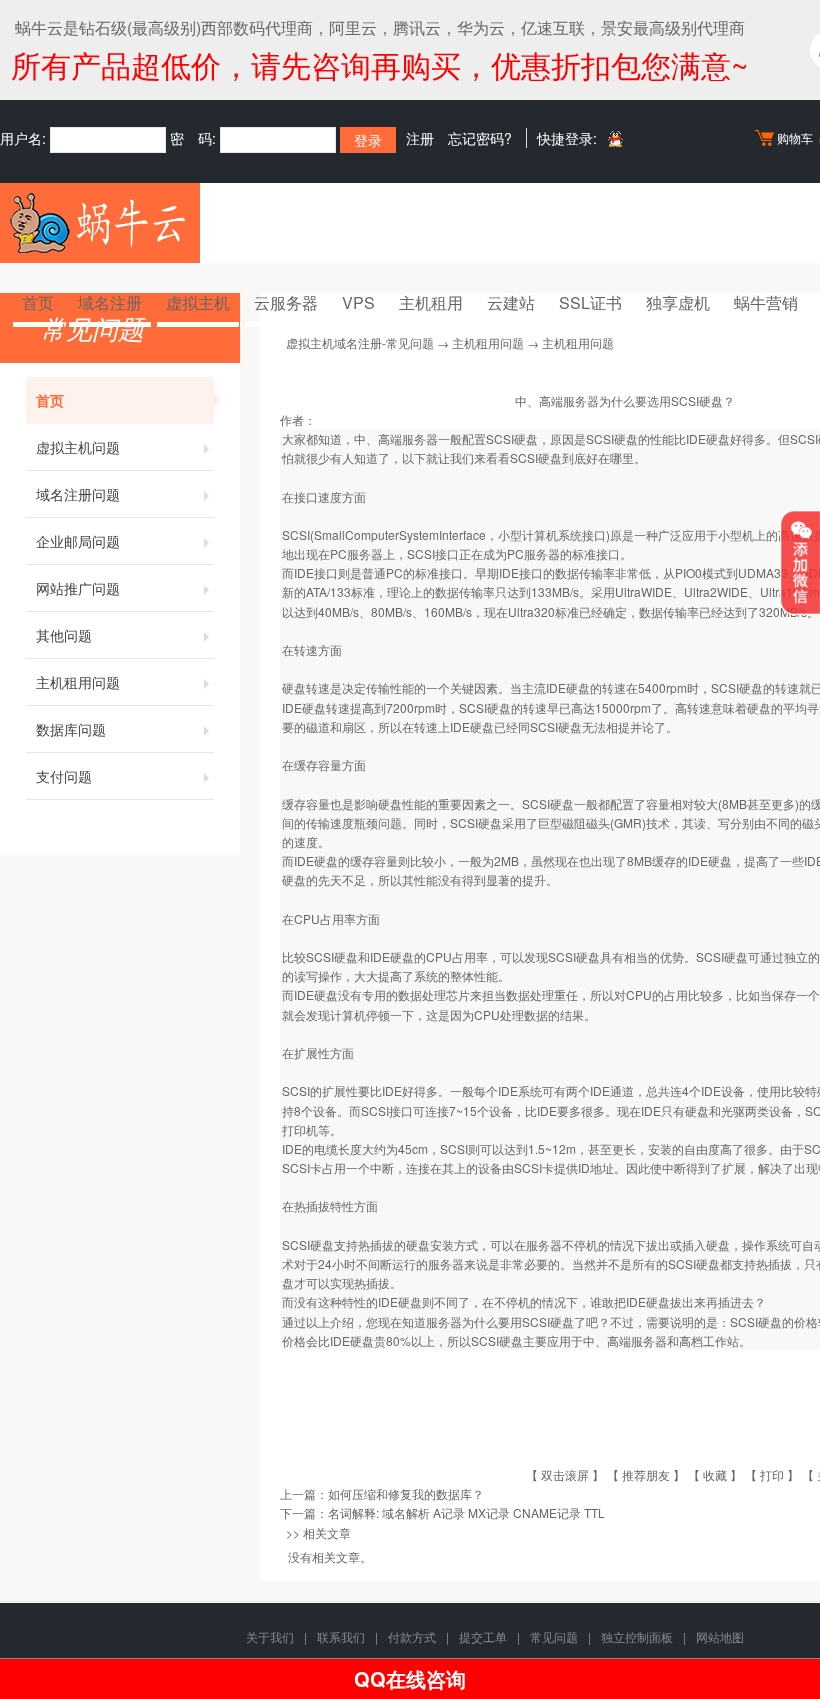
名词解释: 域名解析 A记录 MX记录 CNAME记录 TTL (466, 1512)
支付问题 (64, 776)
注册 (420, 138)
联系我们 (341, 1636)
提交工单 (483, 1636)
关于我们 (270, 1636)
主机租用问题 (78, 682)
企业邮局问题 (78, 541)
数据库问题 (71, 729)
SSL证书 (590, 302)
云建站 (511, 302)
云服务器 (286, 302)
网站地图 (720, 1636)
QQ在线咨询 (410, 1678)
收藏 (715, 1474)
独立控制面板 (637, 1636)
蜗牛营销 (766, 302)
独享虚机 (678, 302)
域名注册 (110, 302)
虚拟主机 (198, 302)
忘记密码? (480, 138)
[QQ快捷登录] (614, 138)
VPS (358, 302)
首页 (38, 302)
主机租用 (431, 302)
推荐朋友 (646, 1474)
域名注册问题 (78, 494)
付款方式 (412, 1636)
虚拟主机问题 (78, 447)
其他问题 (64, 635)
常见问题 (554, 1636)
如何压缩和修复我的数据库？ (406, 1493)
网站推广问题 (78, 588)
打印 (772, 1474)
